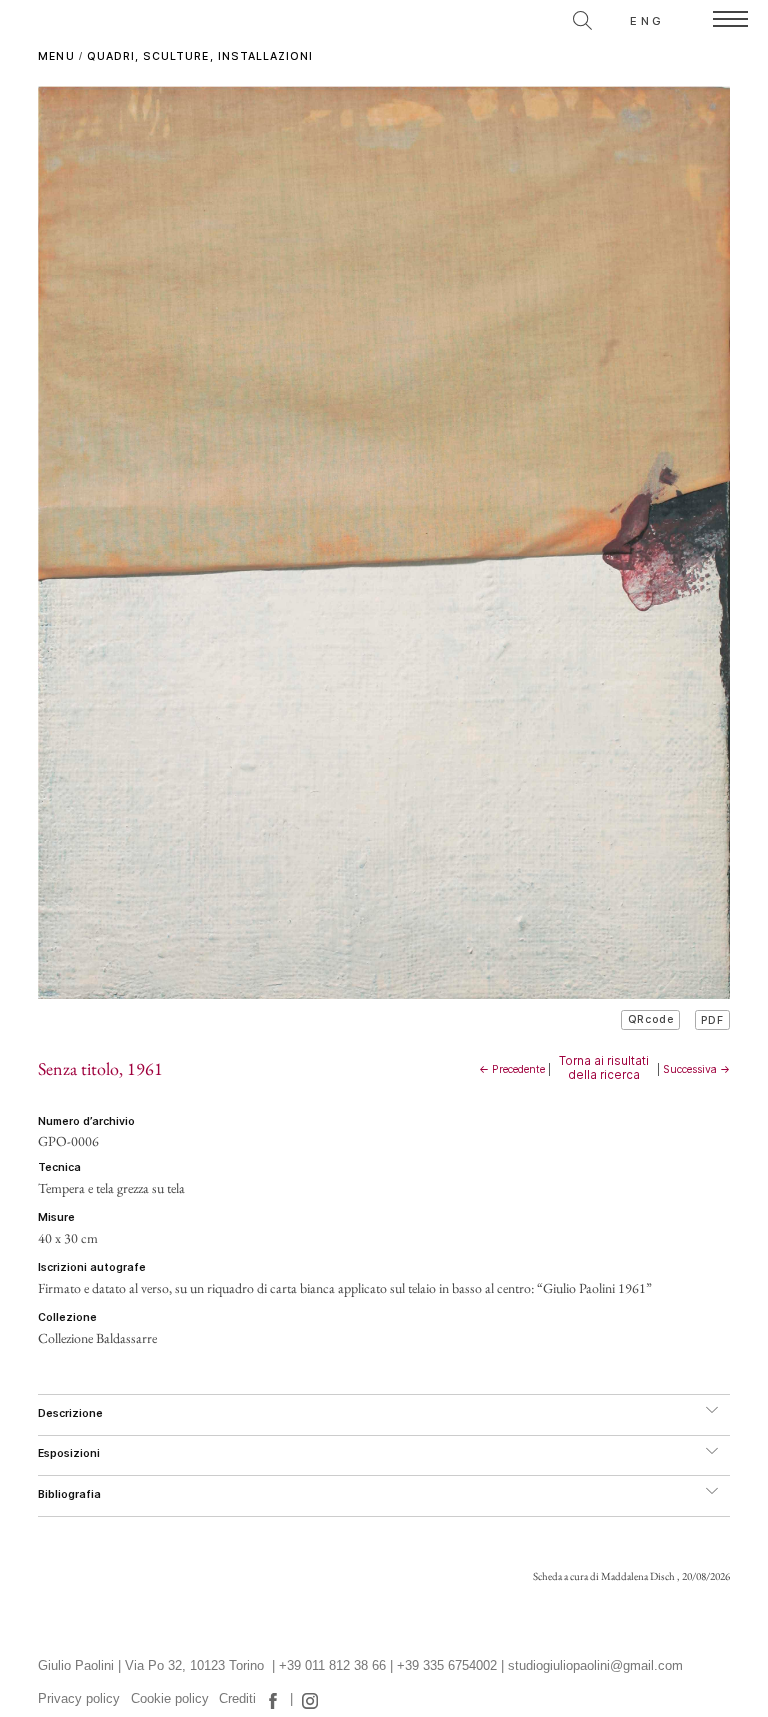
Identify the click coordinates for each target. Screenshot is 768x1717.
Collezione (67, 1317)
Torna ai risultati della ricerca (604, 1068)
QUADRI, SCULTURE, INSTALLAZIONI (200, 56)
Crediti (237, 1699)
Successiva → (696, 1069)
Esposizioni (69, 1453)
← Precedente (512, 1069)
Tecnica (59, 1167)
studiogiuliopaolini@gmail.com (595, 1666)
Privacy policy (79, 1699)
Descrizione (70, 1413)
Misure (56, 1217)
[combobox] (493, 17)
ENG (647, 21)
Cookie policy (170, 1699)
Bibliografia (69, 1494)
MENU (56, 56)
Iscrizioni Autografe (92, 1267)
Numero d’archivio (86, 1121)
